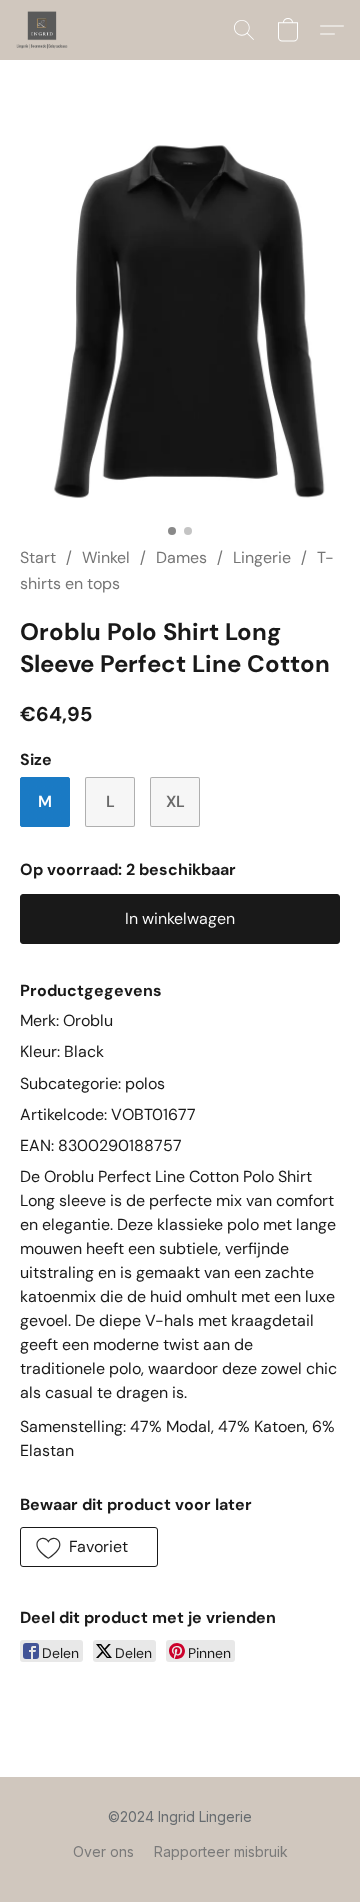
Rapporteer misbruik (221, 1851)
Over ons (103, 1851)
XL (175, 801)
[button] (43, 30)
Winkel (106, 557)
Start (38, 557)
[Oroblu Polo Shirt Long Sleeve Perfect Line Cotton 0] (180, 317)
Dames (181, 557)
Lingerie (262, 557)
